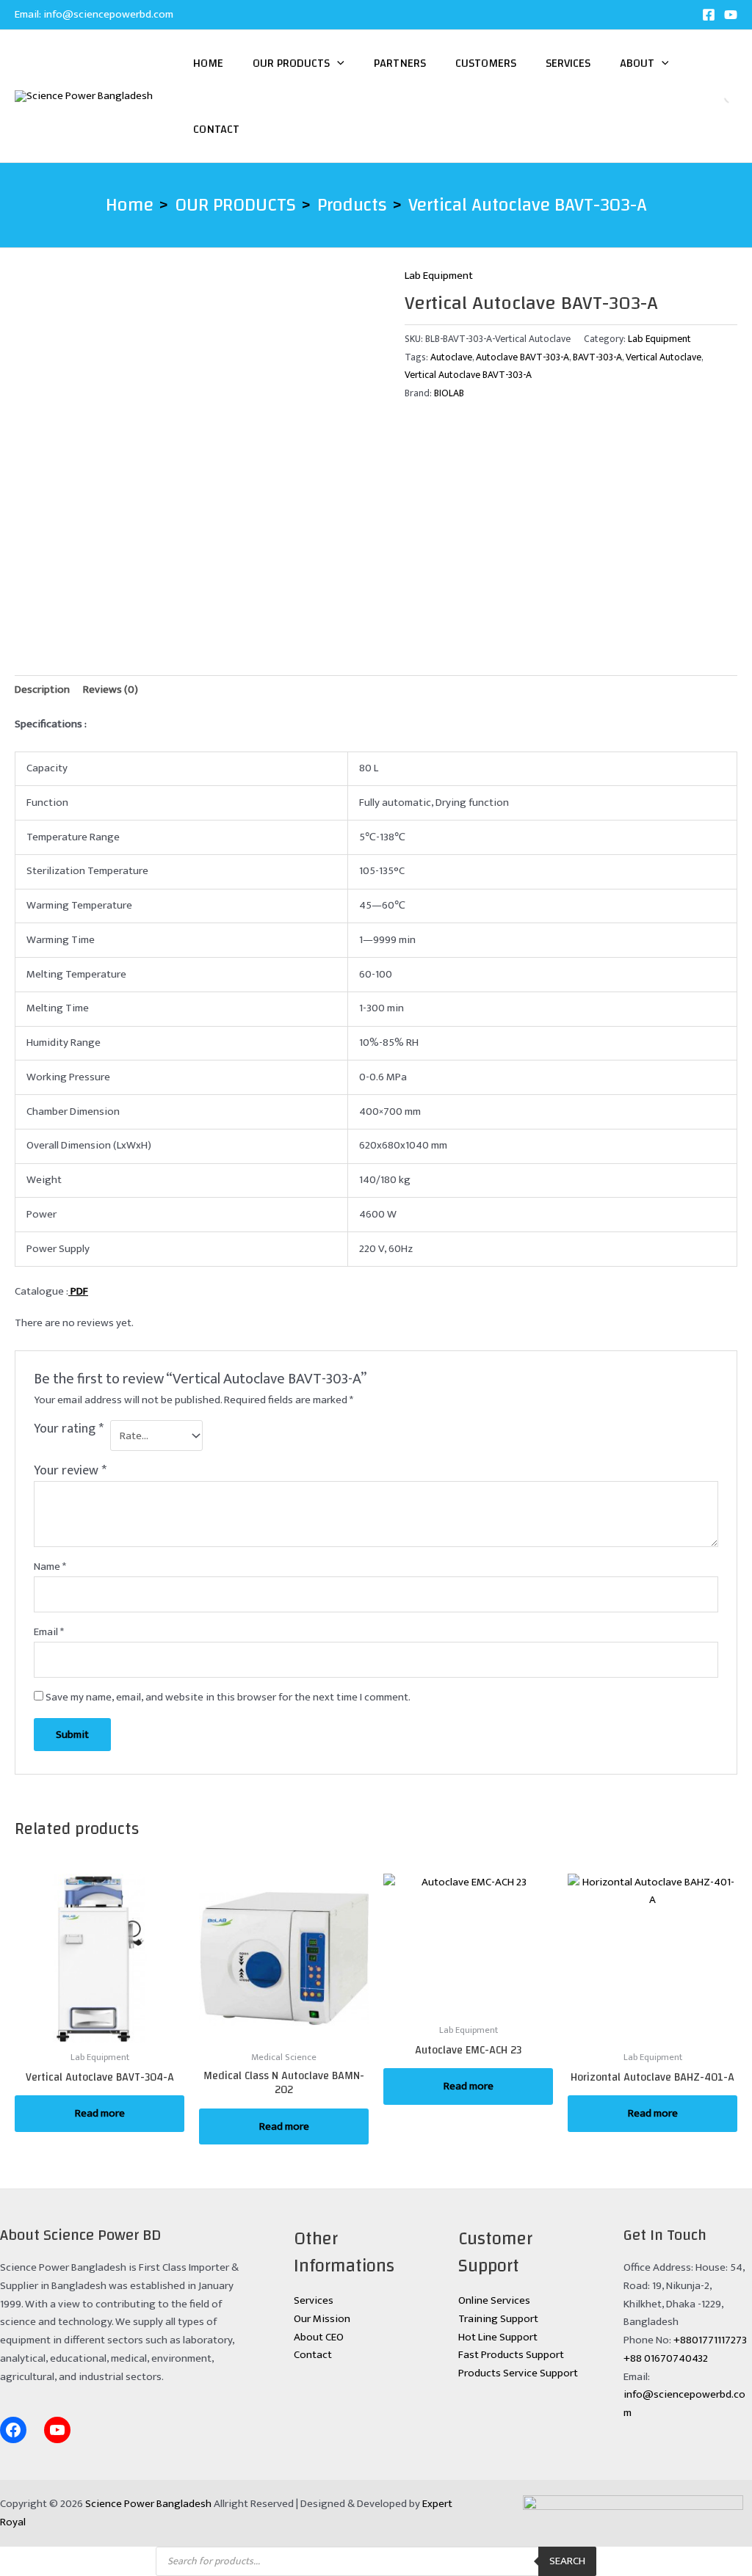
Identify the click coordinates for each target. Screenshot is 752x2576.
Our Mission (322, 2319)
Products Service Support (518, 2373)
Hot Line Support (498, 2337)
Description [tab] (42, 690)
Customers (486, 63)
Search (719, 96)
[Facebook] (709, 15)
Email (49, 1632)
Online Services (494, 2300)
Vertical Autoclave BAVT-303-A (468, 375)
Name (50, 1567)
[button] (337, 63)
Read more (100, 2113)
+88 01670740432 (666, 2358)
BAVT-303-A (597, 357)
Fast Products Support (511, 2355)
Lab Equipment (439, 276)
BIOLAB (449, 393)
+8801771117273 (710, 2340)
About (637, 63)
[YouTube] (731, 15)
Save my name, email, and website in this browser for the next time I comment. (228, 1697)
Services (568, 63)
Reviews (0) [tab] (111, 690)
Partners (400, 63)
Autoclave (451, 357)
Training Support (498, 2319)
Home (208, 63)
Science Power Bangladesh (148, 2504)
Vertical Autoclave (664, 357)
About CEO (319, 2337)
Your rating (69, 1430)
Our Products (291, 63)
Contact (216, 129)
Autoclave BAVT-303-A (523, 357)
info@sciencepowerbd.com (108, 14)
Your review (70, 1471)
